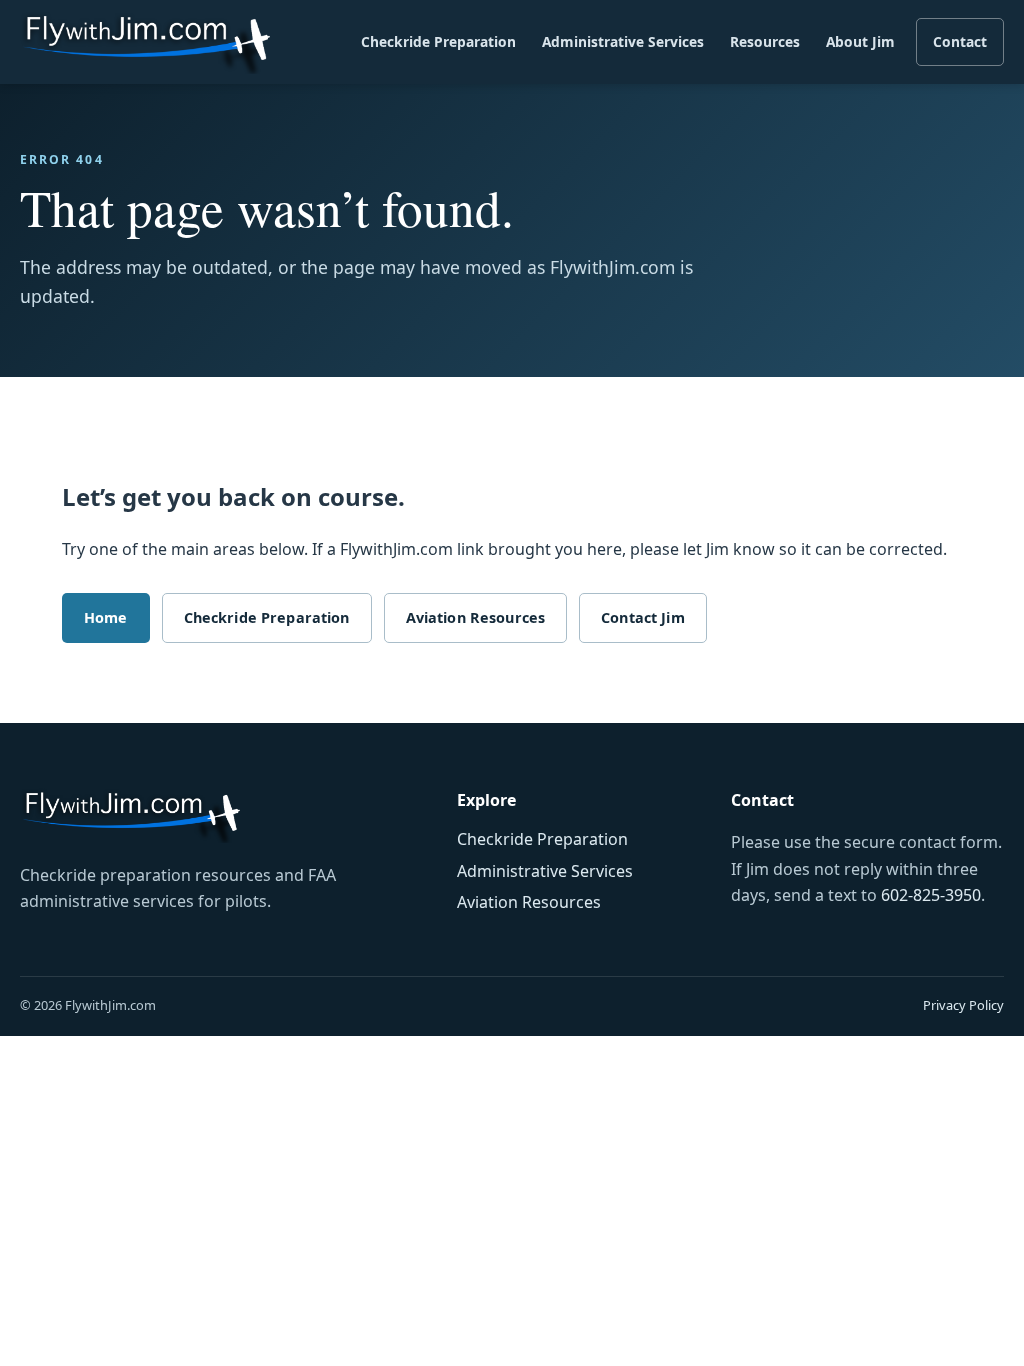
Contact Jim (643, 617)
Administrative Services (623, 41)
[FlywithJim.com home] (145, 42)
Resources (765, 41)
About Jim (860, 41)
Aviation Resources (476, 617)
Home (106, 617)
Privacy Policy (963, 1005)
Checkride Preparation (438, 41)
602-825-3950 (931, 895)
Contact (960, 41)
